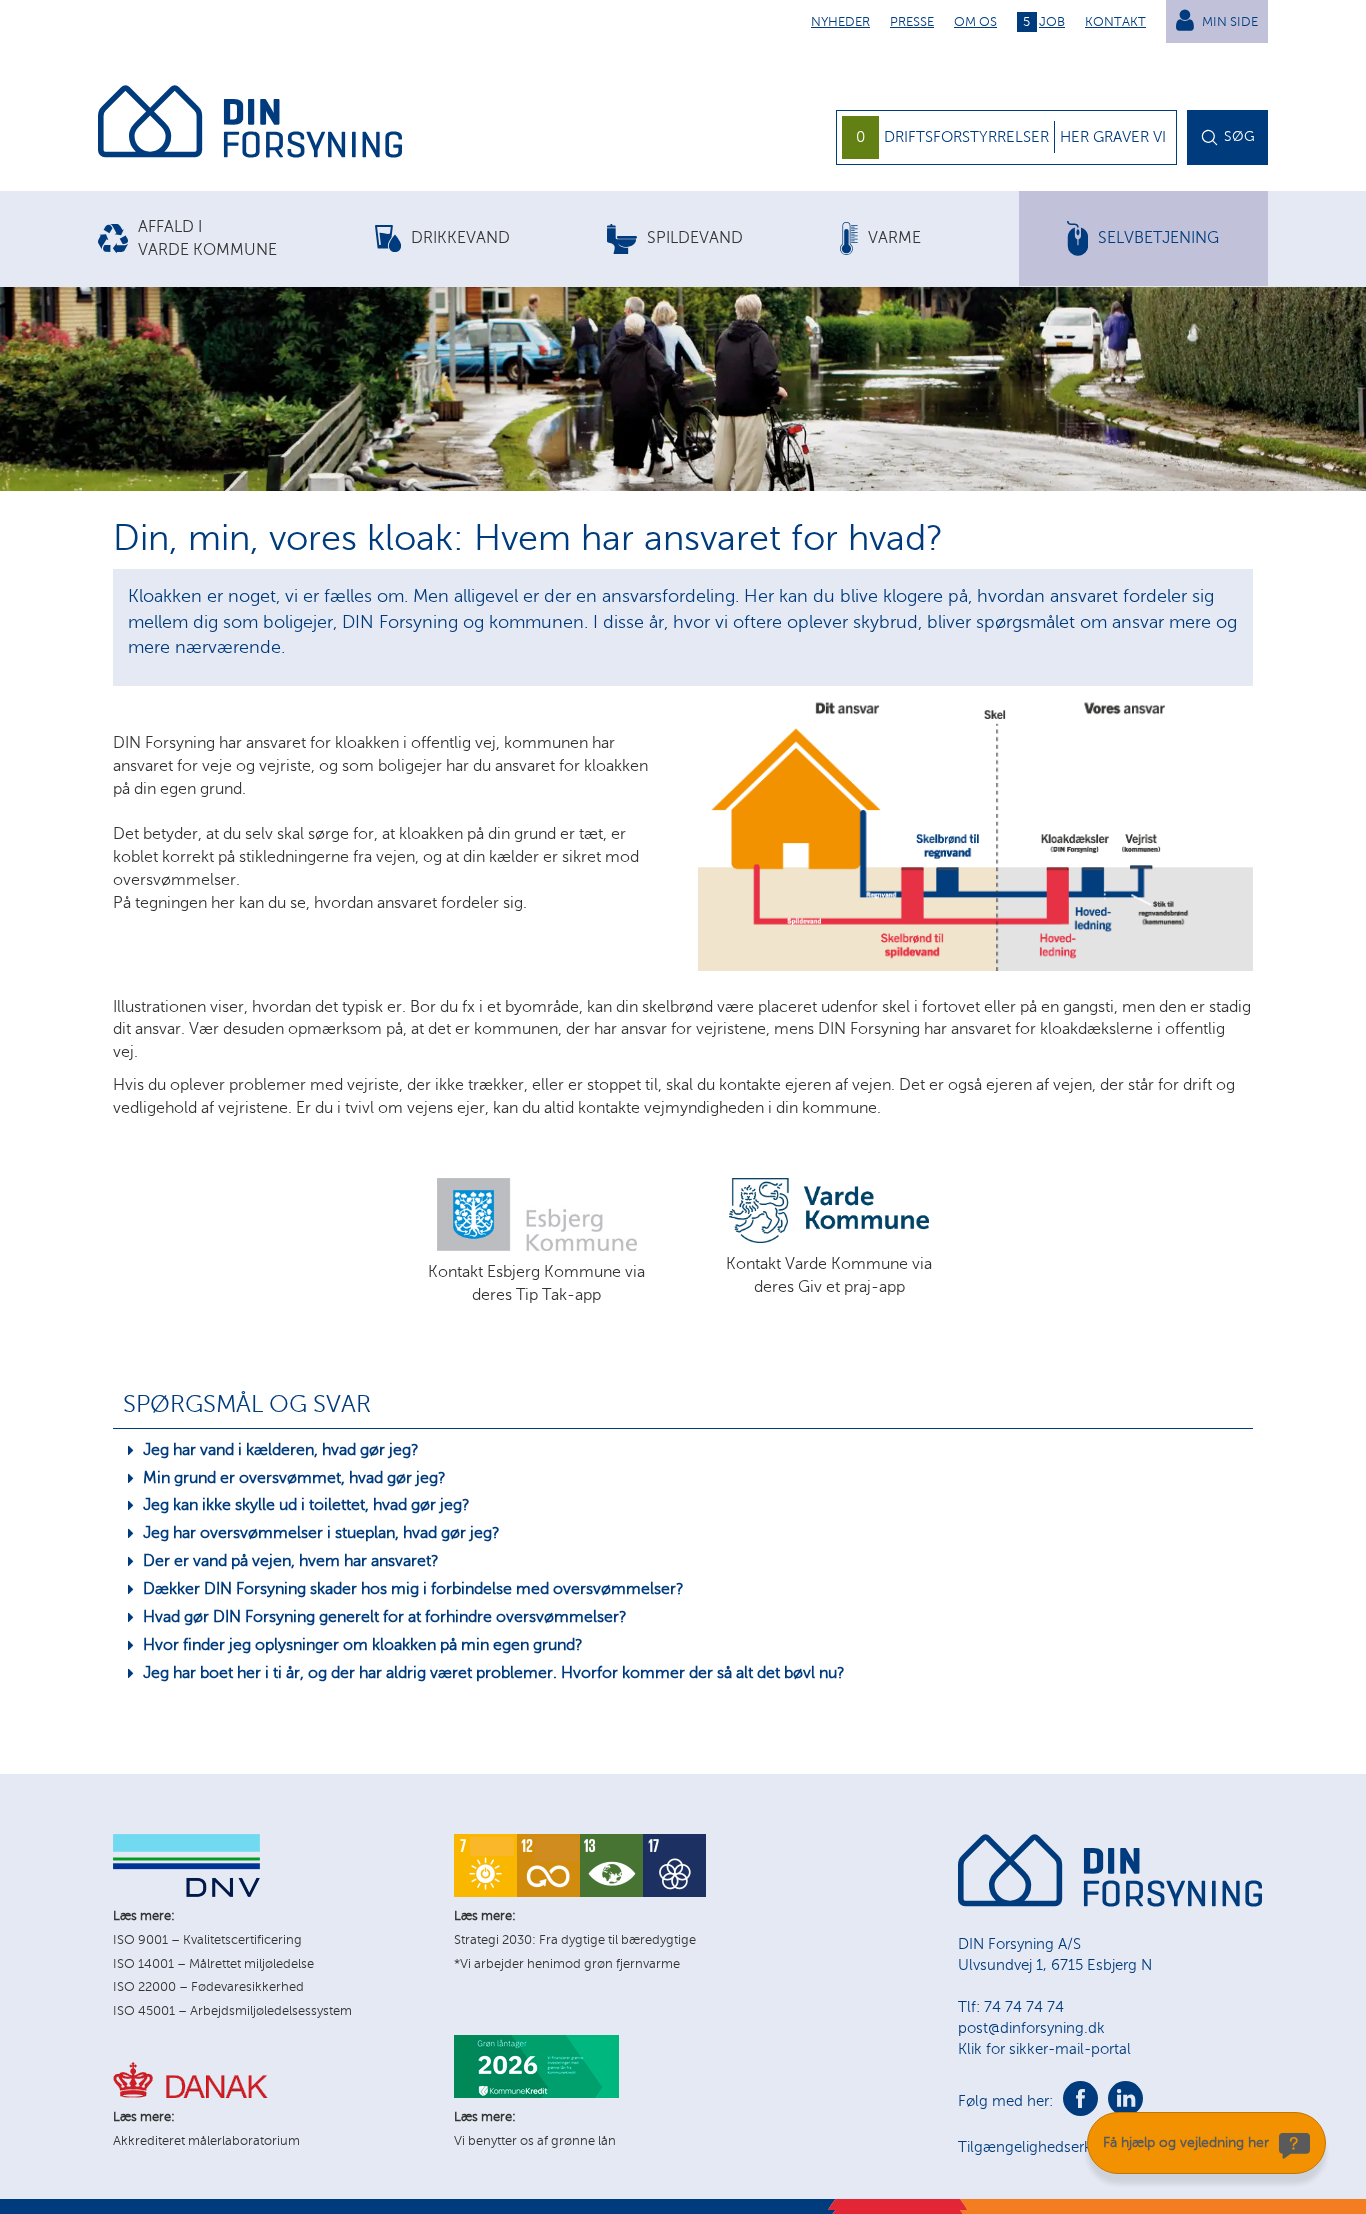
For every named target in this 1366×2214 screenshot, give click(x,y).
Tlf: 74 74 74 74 (1011, 2007)
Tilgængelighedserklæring (1046, 2147)
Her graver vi (1113, 137)
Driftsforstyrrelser (966, 137)
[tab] (236, 239)
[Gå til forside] (250, 125)
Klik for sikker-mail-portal (1044, 2049)
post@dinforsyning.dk (1031, 2028)
